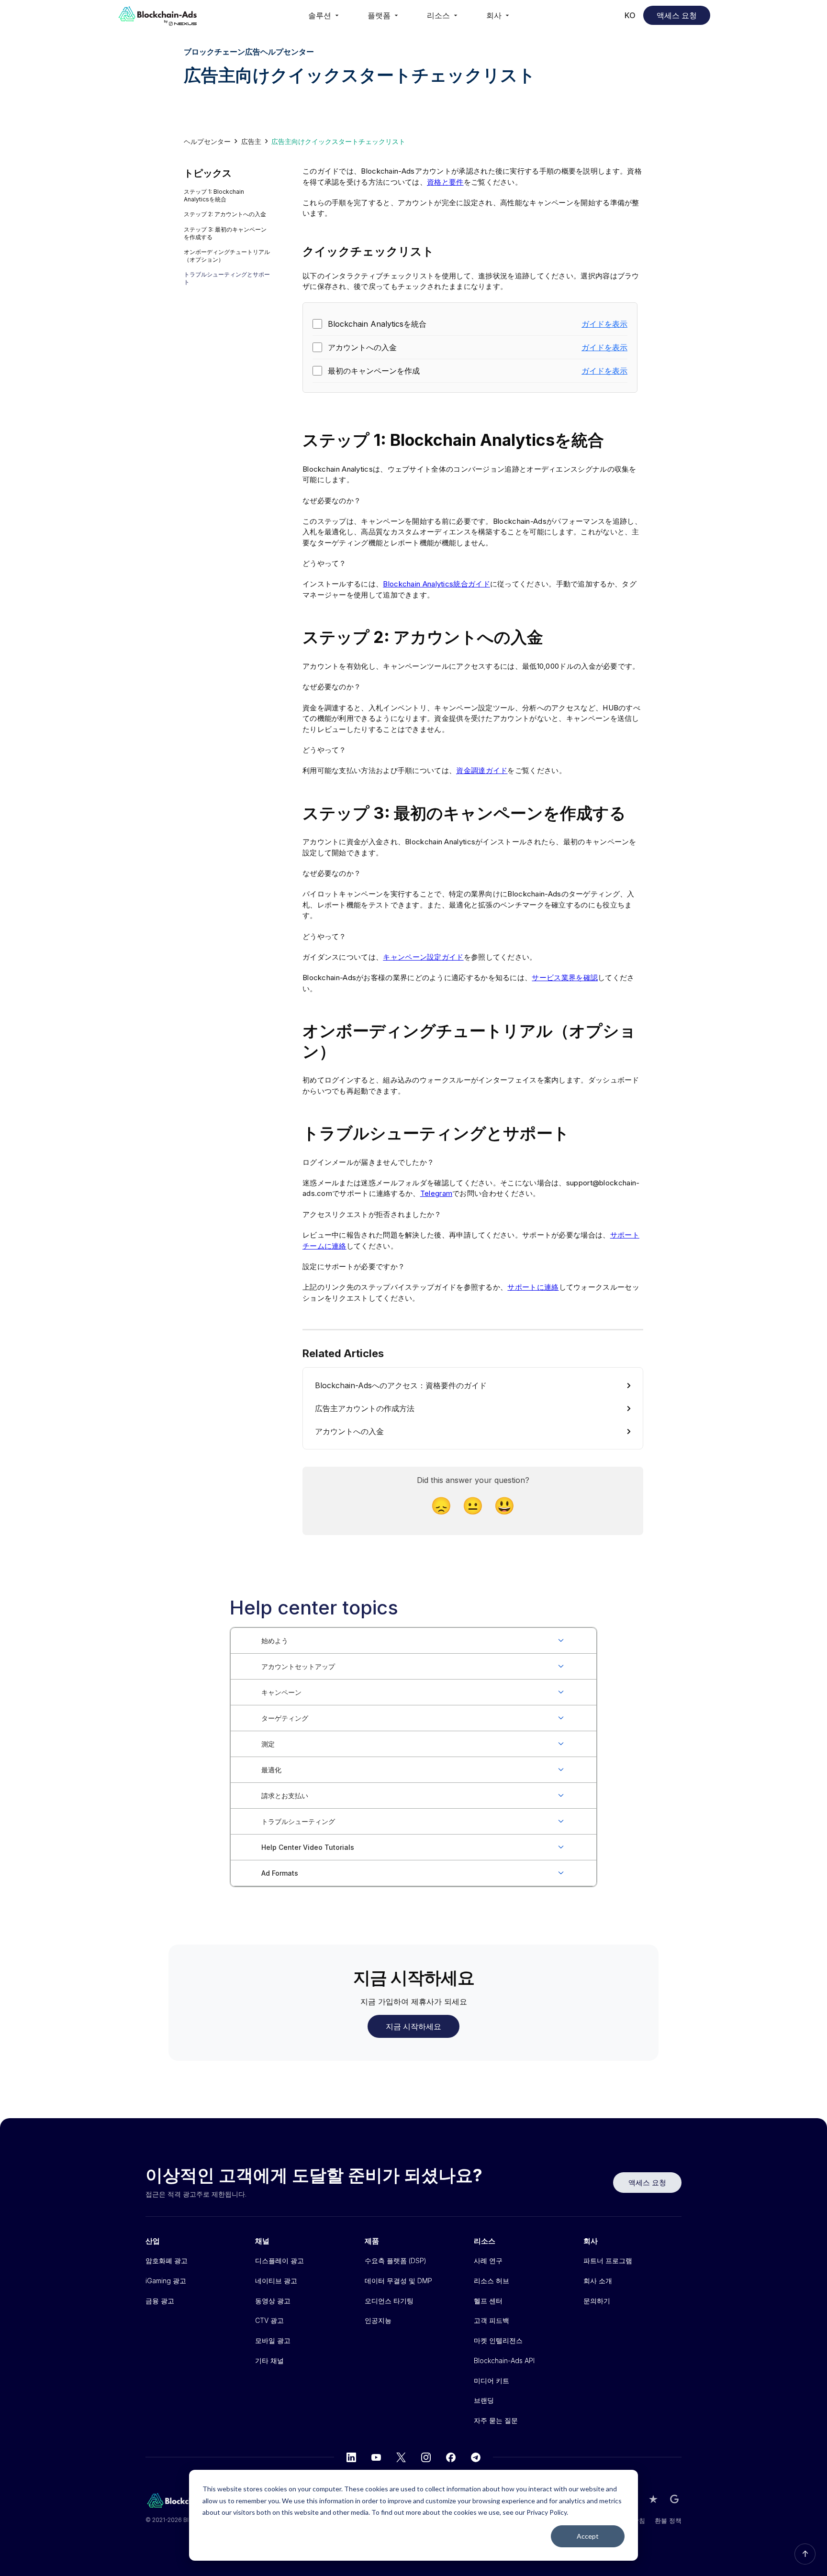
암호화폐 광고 (167, 2261)
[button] (324, 15)
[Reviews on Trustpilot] (653, 2499)
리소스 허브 (492, 2281)
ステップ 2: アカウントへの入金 (225, 214)
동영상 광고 (273, 2301)
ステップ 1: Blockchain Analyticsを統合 (214, 195)
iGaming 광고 (166, 2281)
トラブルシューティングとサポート (227, 278)
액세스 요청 (677, 15)
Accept (588, 2536)
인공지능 (378, 2320)
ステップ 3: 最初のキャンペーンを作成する (225, 233)
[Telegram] (476, 2457)
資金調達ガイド (482, 770)
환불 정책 (668, 2521)
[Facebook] (451, 2457)
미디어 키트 (492, 2381)
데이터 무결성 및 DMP (398, 2281)
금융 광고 (160, 2301)
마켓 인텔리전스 (498, 2340)
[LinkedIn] (351, 2457)
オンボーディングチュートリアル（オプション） (227, 256)
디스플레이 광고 (279, 2261)
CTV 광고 (269, 2320)
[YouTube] (376, 2457)
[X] (401, 2457)
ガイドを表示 (604, 324)
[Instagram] (426, 2457)
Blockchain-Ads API (504, 2360)
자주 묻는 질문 (496, 2420)
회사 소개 (598, 2281)
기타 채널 (269, 2360)
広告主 (251, 141)
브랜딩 (484, 2400)
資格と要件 (445, 182)
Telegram (436, 1193)
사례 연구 (488, 2261)
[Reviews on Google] (674, 2499)
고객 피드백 (492, 2320)
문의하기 (597, 2301)
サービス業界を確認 (565, 978)
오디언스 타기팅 (389, 2301)
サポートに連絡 (533, 1287)
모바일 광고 (273, 2340)
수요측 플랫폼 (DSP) (396, 2261)
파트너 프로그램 (608, 2261)
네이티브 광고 (276, 2281)
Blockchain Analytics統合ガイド (436, 584)
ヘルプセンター (207, 141)
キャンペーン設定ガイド (423, 957)
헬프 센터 (488, 2301)
